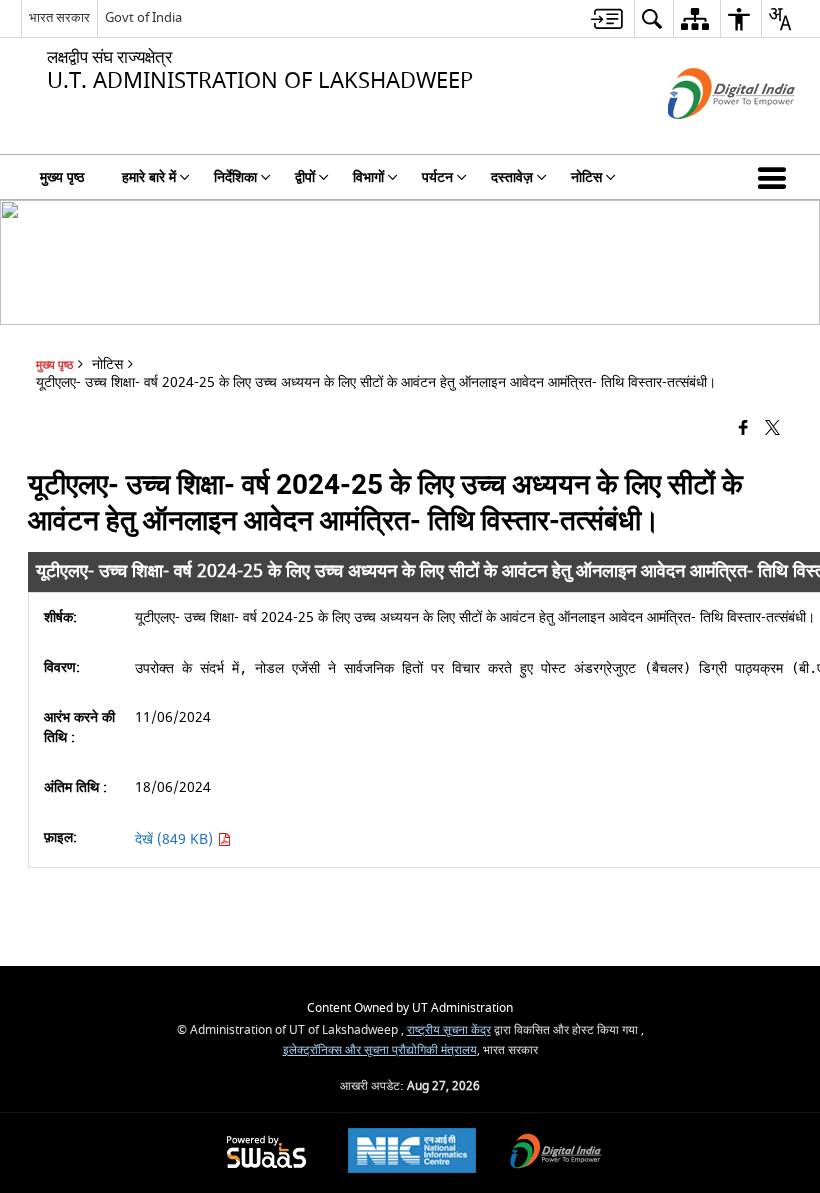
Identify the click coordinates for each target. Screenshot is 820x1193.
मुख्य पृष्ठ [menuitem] (62, 177)
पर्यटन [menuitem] (437, 177)
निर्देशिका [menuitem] (235, 177)
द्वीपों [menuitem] (305, 177)
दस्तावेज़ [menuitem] (512, 177)
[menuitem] (607, 18)
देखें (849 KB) (176, 839)
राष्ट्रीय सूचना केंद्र (449, 1030)
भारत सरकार (59, 17)
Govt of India (143, 17)
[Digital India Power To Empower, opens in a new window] (556, 1153)
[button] (776, 177)
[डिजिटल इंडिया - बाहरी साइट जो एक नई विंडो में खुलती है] (706, 136)
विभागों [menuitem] (368, 177)
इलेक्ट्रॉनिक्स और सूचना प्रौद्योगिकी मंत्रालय (380, 1050)
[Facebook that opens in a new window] (743, 429)
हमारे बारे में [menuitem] (149, 177)
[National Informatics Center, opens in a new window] (412, 1153)
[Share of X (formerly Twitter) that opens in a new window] (772, 429)
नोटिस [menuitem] (586, 177)
